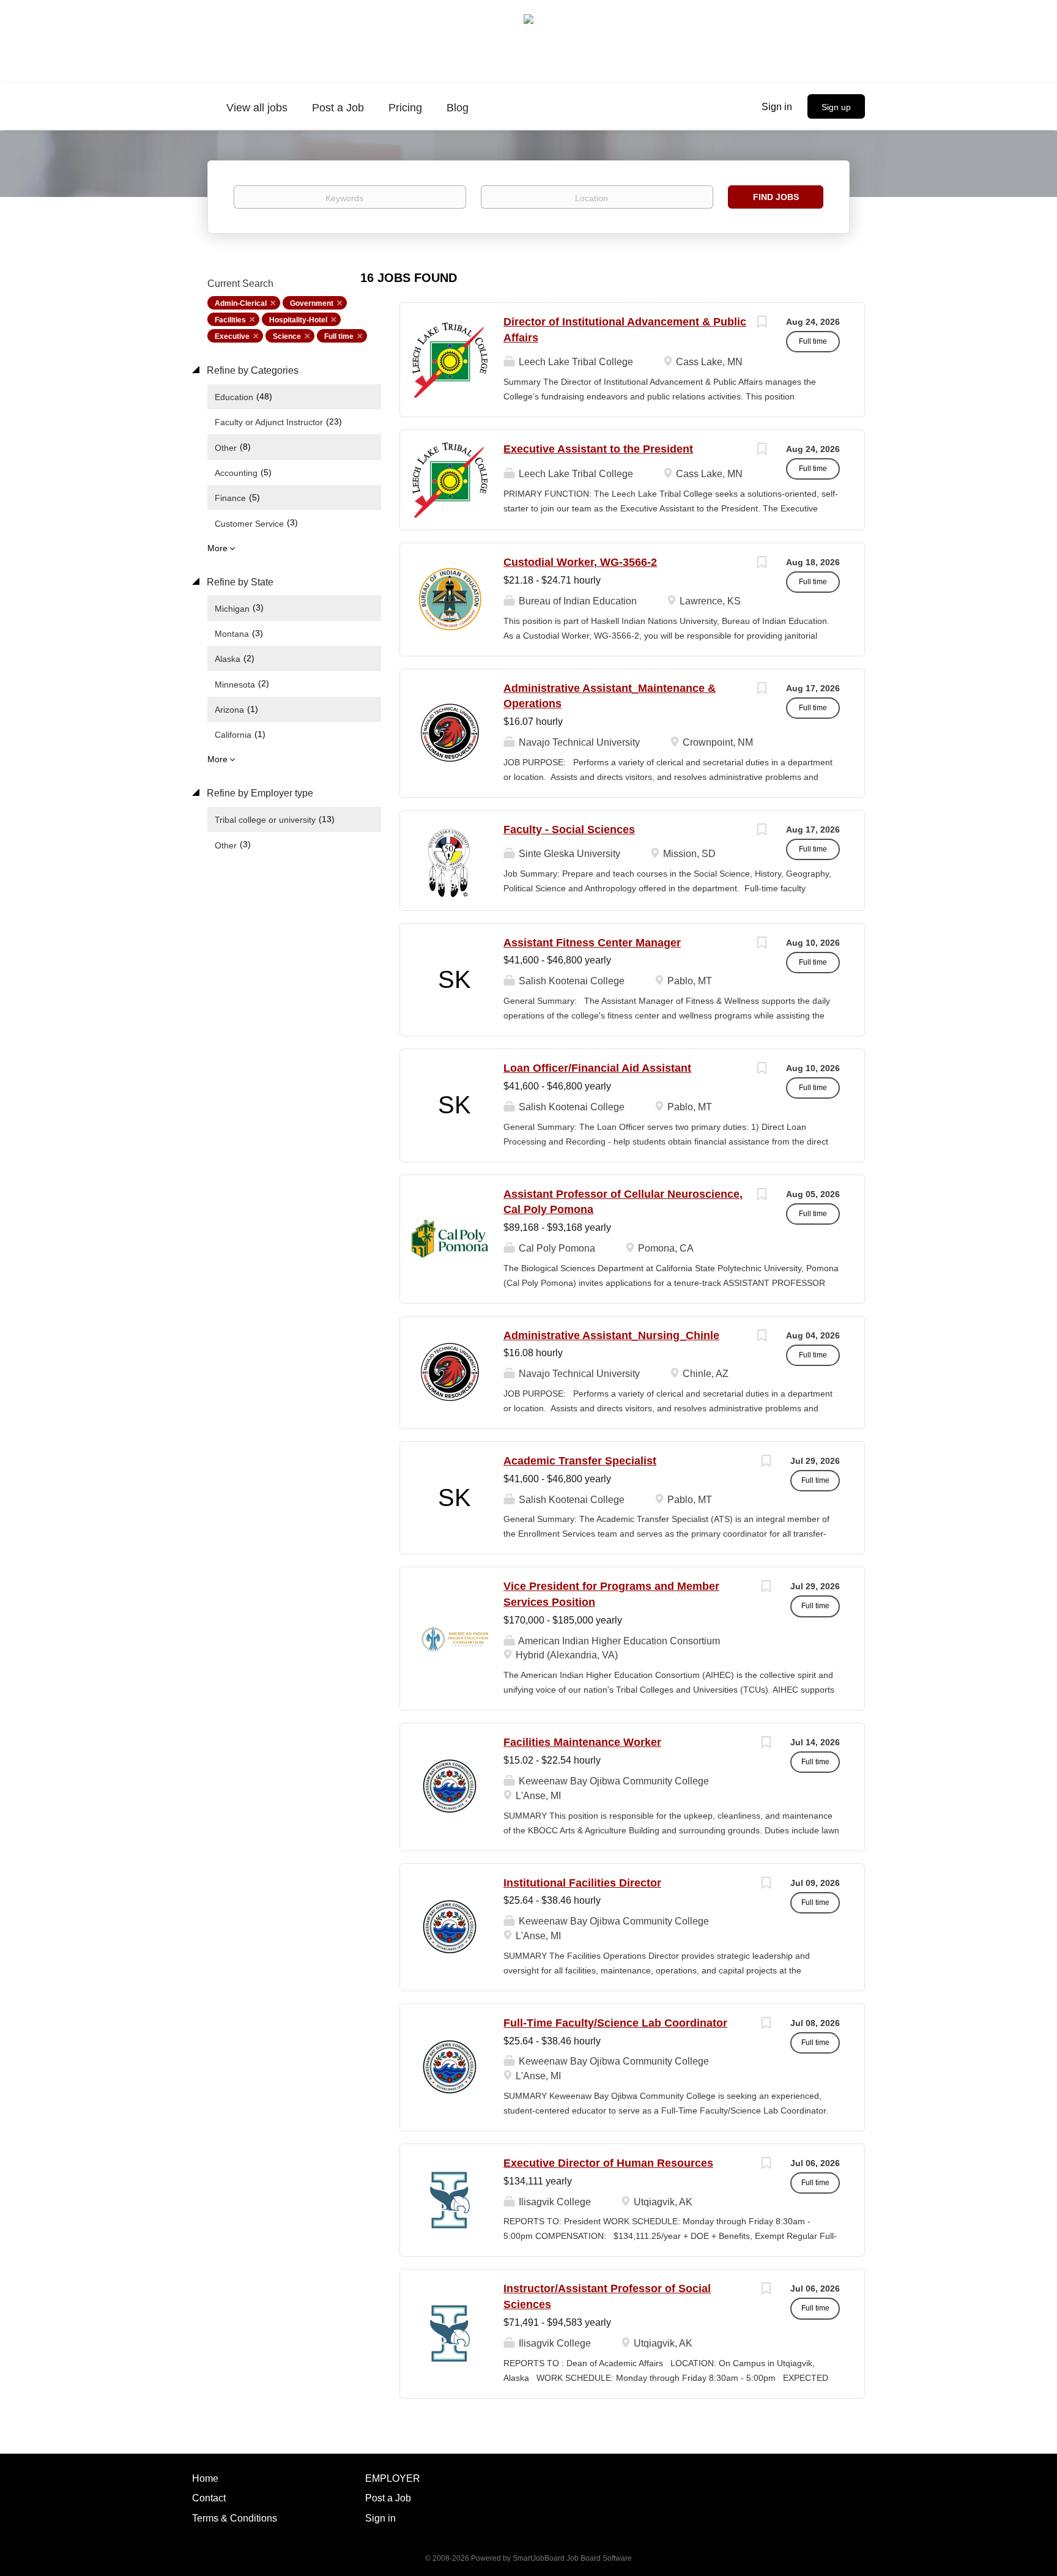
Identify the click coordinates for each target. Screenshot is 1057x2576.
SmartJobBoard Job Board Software (572, 2558)
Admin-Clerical (241, 303)
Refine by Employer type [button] (259, 793)
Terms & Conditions (235, 2518)
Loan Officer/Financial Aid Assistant (597, 1068)
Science (287, 336)
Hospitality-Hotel (298, 320)
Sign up (836, 107)
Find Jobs (776, 197)
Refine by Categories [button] (251, 370)
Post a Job (388, 2498)
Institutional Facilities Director (582, 1883)
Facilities (230, 320)
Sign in (777, 107)
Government (312, 303)
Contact (209, 2498)
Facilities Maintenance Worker (582, 1742)
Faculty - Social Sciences (569, 830)
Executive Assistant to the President (598, 449)
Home (205, 2478)
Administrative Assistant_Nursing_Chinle (611, 1335)
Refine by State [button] (239, 582)
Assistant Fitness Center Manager (592, 943)
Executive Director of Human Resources (608, 2163)
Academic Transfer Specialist (580, 1461)
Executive (232, 336)
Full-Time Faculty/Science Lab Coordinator (615, 2023)
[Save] (762, 323)
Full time (339, 336)
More (217, 548)
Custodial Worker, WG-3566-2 (580, 562)
